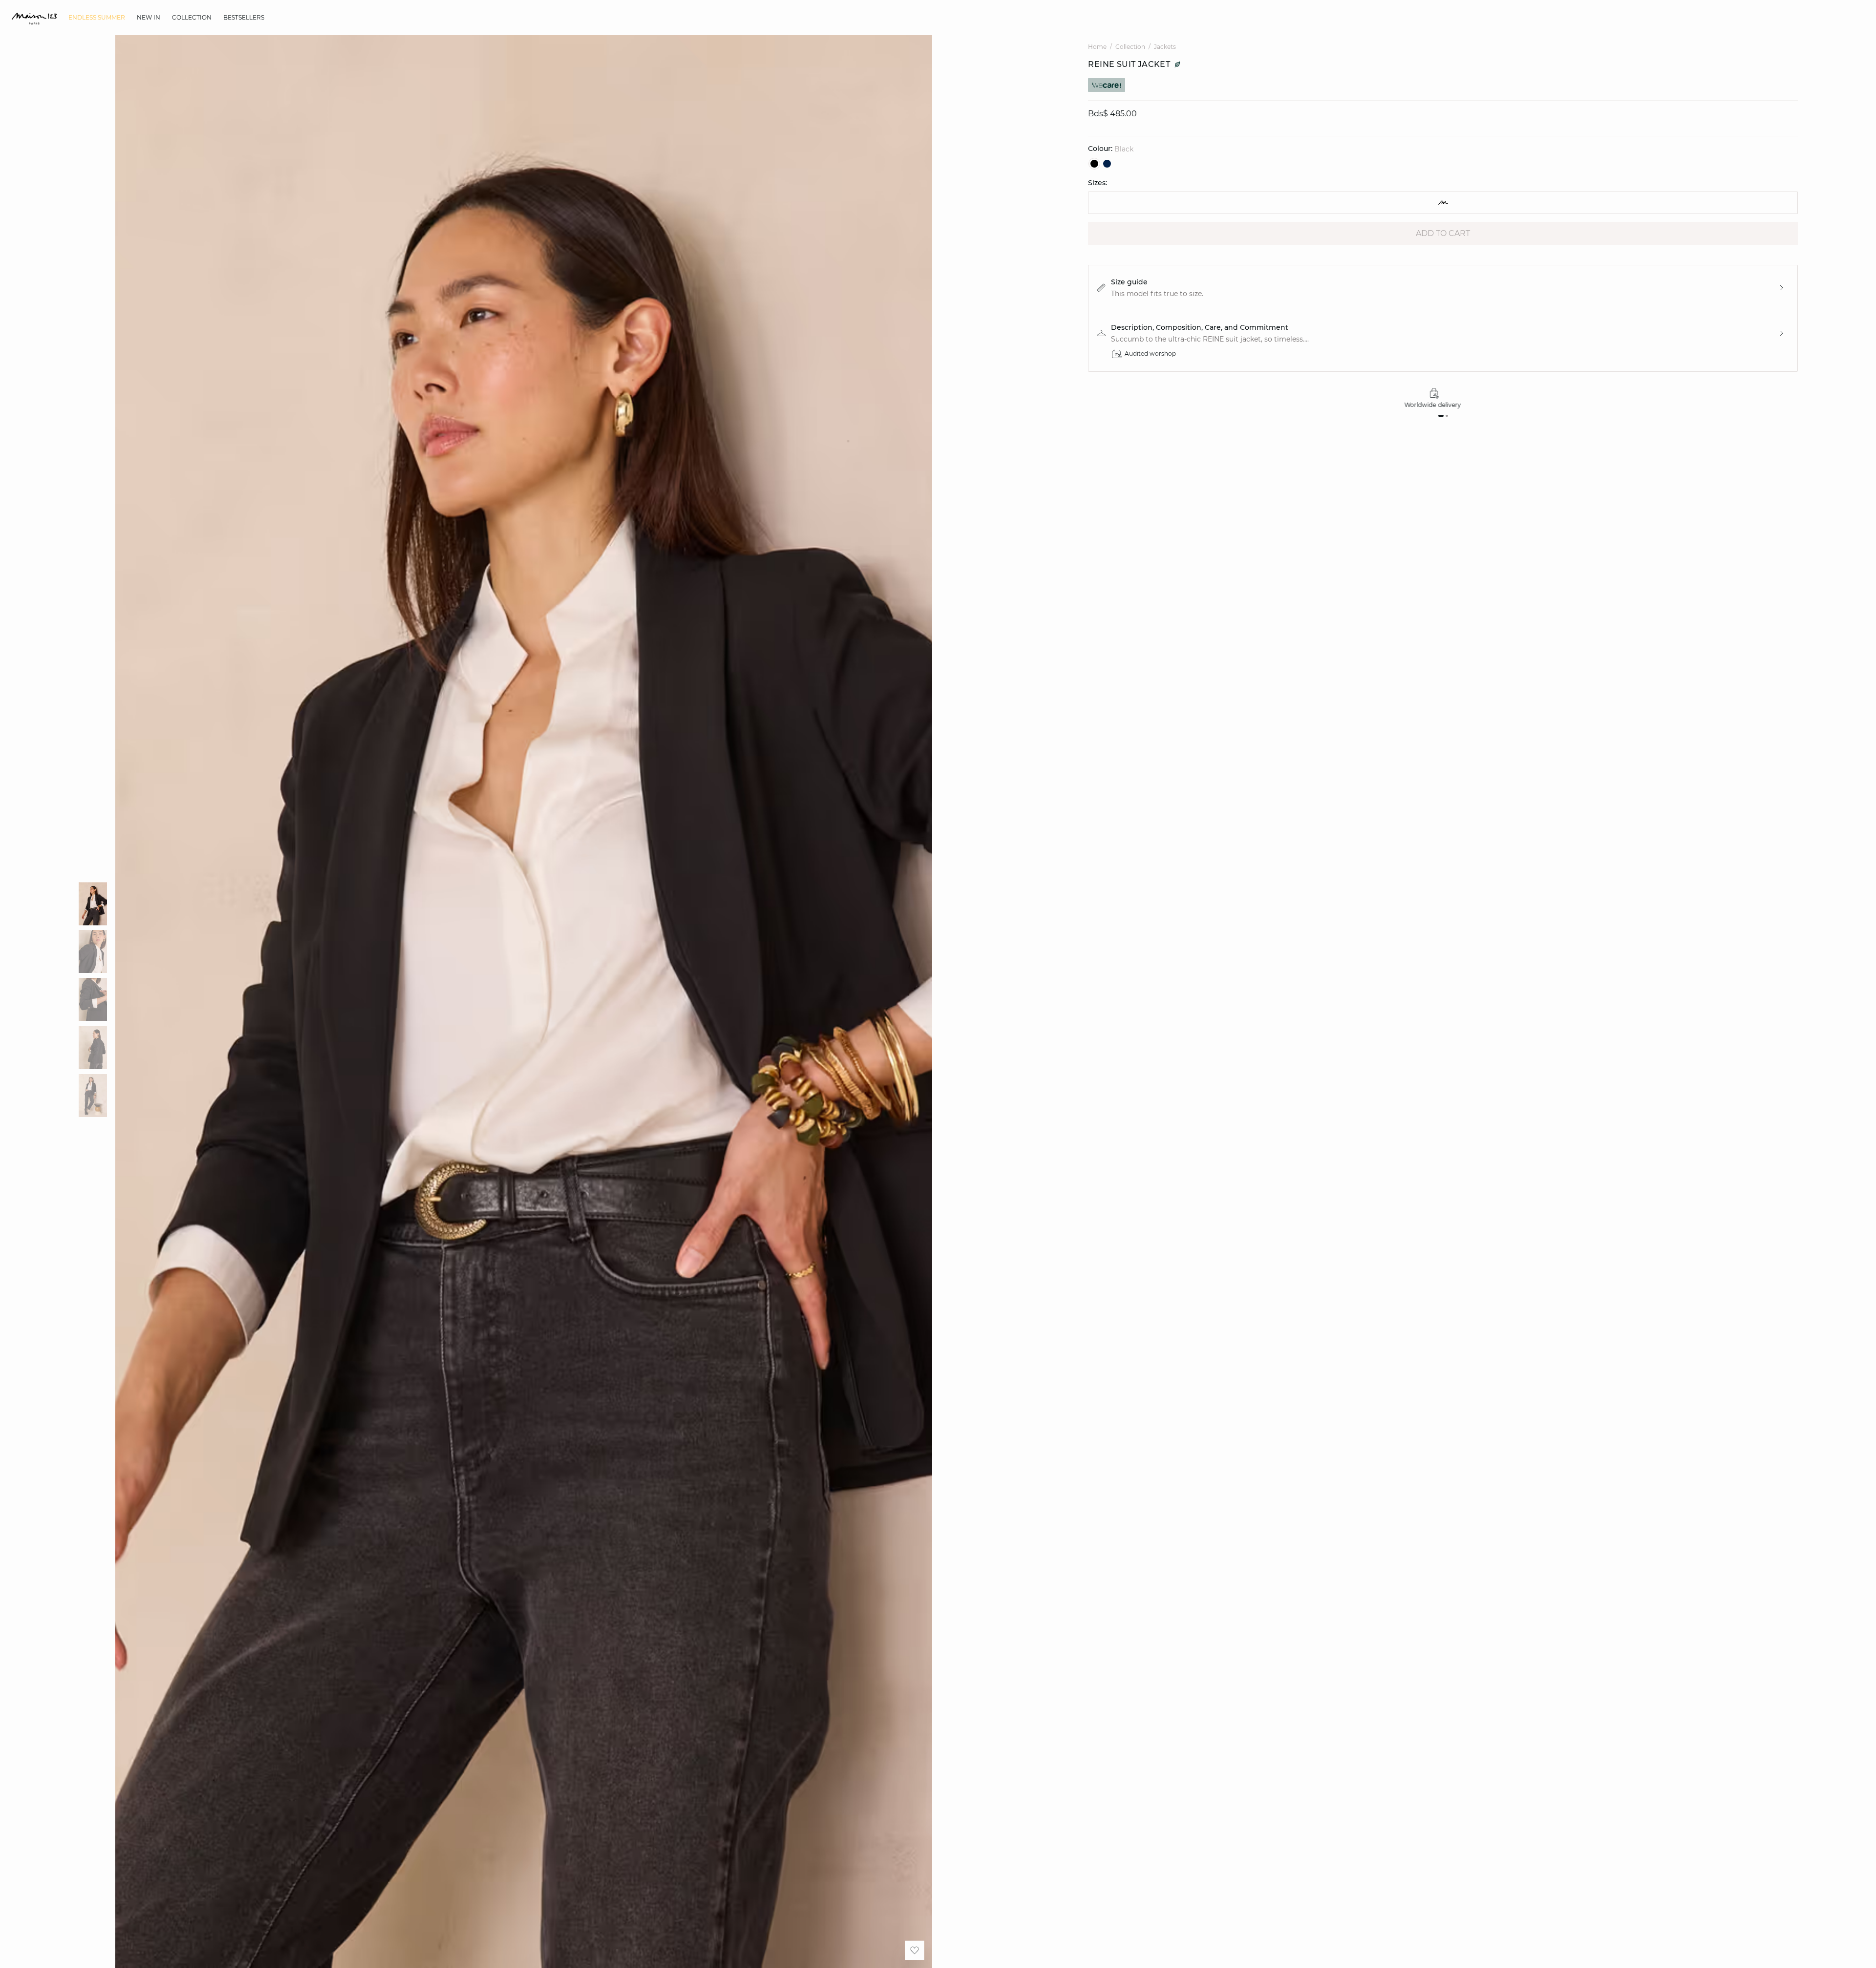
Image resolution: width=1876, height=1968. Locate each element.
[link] (97, 18)
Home (1097, 47)
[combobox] (1443, 203)
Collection (1130, 47)
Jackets (1165, 47)
